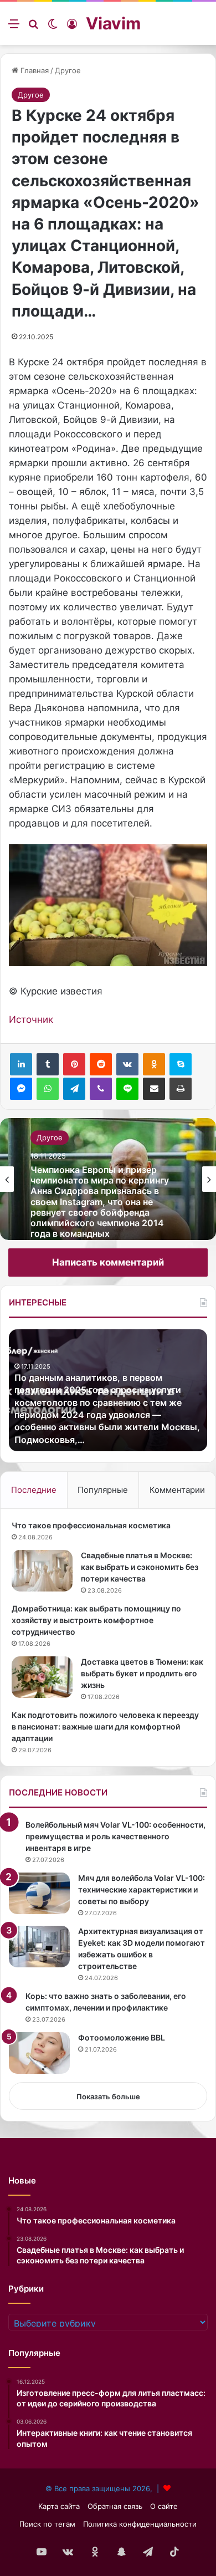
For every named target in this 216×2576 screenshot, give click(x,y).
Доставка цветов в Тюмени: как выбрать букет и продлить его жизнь (142, 1673)
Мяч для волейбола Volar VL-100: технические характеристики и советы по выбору (142, 1889)
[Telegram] (74, 1089)
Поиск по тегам (47, 2524)
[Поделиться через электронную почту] (154, 1089)
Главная (34, 70)
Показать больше (108, 2096)
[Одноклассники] (154, 1064)
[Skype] (181, 1064)
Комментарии (177, 1490)
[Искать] (33, 27)
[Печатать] (181, 1089)
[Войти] (72, 27)
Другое (68, 70)
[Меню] (14, 27)
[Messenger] (21, 1089)
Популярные (103, 1490)
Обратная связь (115, 2506)
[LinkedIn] (21, 1064)
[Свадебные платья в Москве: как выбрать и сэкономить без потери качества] (42, 1571)
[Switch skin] (53, 27)
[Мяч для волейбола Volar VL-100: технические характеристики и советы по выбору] (39, 1893)
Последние (34, 1490)
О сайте (164, 2506)
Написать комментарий (108, 1262)
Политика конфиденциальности (140, 2524)
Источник (31, 1019)
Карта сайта (59, 2506)
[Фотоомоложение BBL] (39, 2053)
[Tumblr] (48, 1064)
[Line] (127, 1089)
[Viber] (101, 1089)
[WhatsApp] (48, 1089)
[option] (108, 1179)
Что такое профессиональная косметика (91, 1525)
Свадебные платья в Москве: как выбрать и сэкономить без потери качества (140, 1567)
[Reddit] (101, 1064)
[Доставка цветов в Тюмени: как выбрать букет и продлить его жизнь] (42, 1677)
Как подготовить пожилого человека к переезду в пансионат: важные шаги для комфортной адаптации (105, 1726)
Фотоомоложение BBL (122, 2037)
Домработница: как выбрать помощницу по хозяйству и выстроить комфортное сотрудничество (96, 1620)
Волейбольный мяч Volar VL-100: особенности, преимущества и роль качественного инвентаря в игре (115, 1836)
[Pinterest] (74, 1064)
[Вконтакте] (127, 1064)
